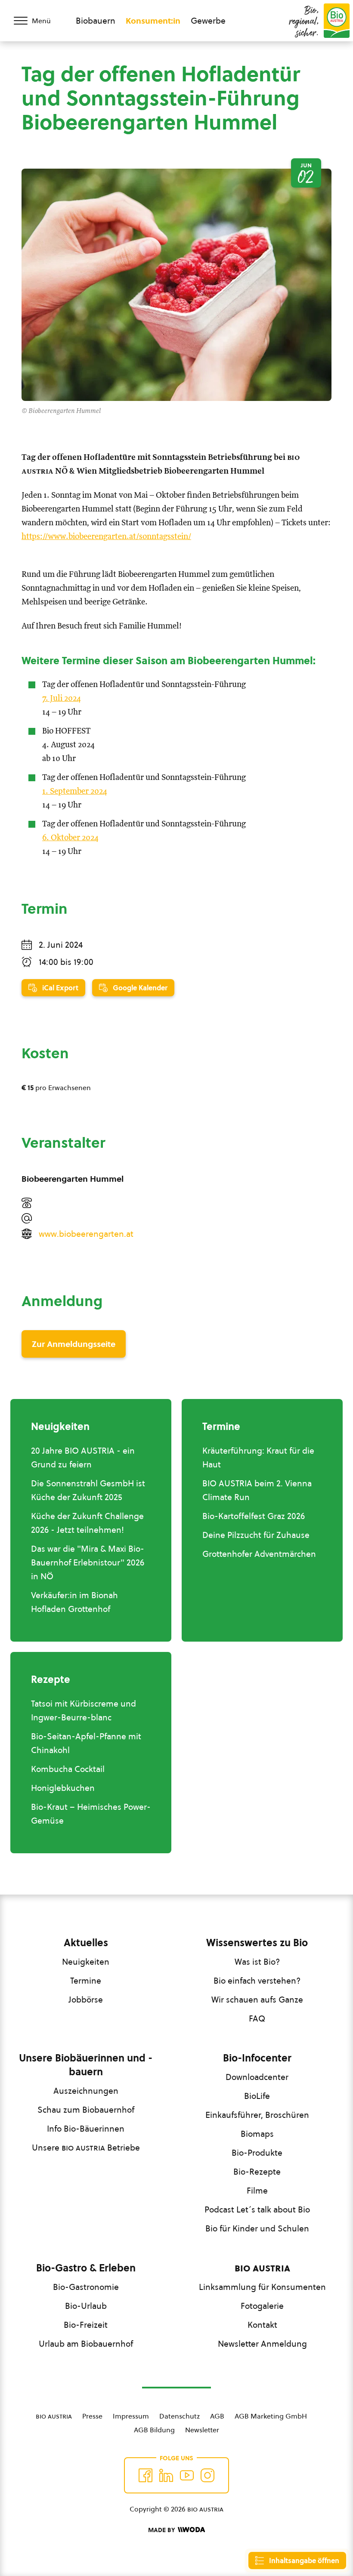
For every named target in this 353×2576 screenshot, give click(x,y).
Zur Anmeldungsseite (74, 1344)
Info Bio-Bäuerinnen (86, 2129)
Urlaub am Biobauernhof (86, 2344)
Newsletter (202, 2430)
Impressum (131, 2416)
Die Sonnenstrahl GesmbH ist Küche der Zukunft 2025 (88, 1490)
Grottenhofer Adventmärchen (259, 1554)
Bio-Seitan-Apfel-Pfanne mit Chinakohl (86, 1743)
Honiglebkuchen (63, 1788)
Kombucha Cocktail (68, 1769)
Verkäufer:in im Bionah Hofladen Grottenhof (74, 1602)
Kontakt (262, 2325)
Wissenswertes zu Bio (257, 1943)
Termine (86, 1981)
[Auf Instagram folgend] (207, 2475)
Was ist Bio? (257, 1962)
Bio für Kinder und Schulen (257, 2228)
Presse (92, 2416)
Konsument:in (153, 21)
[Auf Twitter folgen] (166, 2475)
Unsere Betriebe (86, 2148)
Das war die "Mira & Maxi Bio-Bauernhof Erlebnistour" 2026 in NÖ (88, 1562)
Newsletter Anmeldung (262, 2344)
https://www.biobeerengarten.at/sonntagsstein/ (106, 537)
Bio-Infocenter (257, 2058)
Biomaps (257, 2134)
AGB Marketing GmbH (271, 2416)
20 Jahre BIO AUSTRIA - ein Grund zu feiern (83, 1457)
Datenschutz (180, 2416)
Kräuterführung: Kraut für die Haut (258, 1457)
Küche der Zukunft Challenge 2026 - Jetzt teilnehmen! (87, 1523)
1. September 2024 (75, 791)
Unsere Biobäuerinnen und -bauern (86, 2065)
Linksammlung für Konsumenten (262, 2287)
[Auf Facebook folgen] (146, 2475)
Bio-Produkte (257, 2153)
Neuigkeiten (86, 1962)
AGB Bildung (154, 2430)
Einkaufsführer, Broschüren (257, 2115)
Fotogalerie (262, 2306)
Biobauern (96, 21)
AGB (217, 2416)
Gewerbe (208, 21)
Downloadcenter (257, 2077)
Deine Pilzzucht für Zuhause (256, 1535)
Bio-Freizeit (86, 2325)
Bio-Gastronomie (86, 2287)
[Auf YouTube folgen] (187, 2475)
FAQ (257, 2018)
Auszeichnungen (86, 2091)
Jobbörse (86, 2000)
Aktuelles (86, 1943)
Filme (257, 2191)
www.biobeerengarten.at (86, 1234)
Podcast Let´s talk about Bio (257, 2209)
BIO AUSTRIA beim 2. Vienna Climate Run (257, 1490)
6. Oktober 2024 (70, 838)
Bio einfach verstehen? (257, 1981)
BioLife (257, 2096)
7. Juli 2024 (62, 698)
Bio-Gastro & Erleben (86, 2268)
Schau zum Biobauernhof (86, 2110)
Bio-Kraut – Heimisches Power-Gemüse (91, 1814)
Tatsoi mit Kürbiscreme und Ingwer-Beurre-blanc (84, 1710)
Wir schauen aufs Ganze (257, 2000)
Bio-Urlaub (86, 2306)
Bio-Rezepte (257, 2172)
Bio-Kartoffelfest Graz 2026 (254, 1516)
